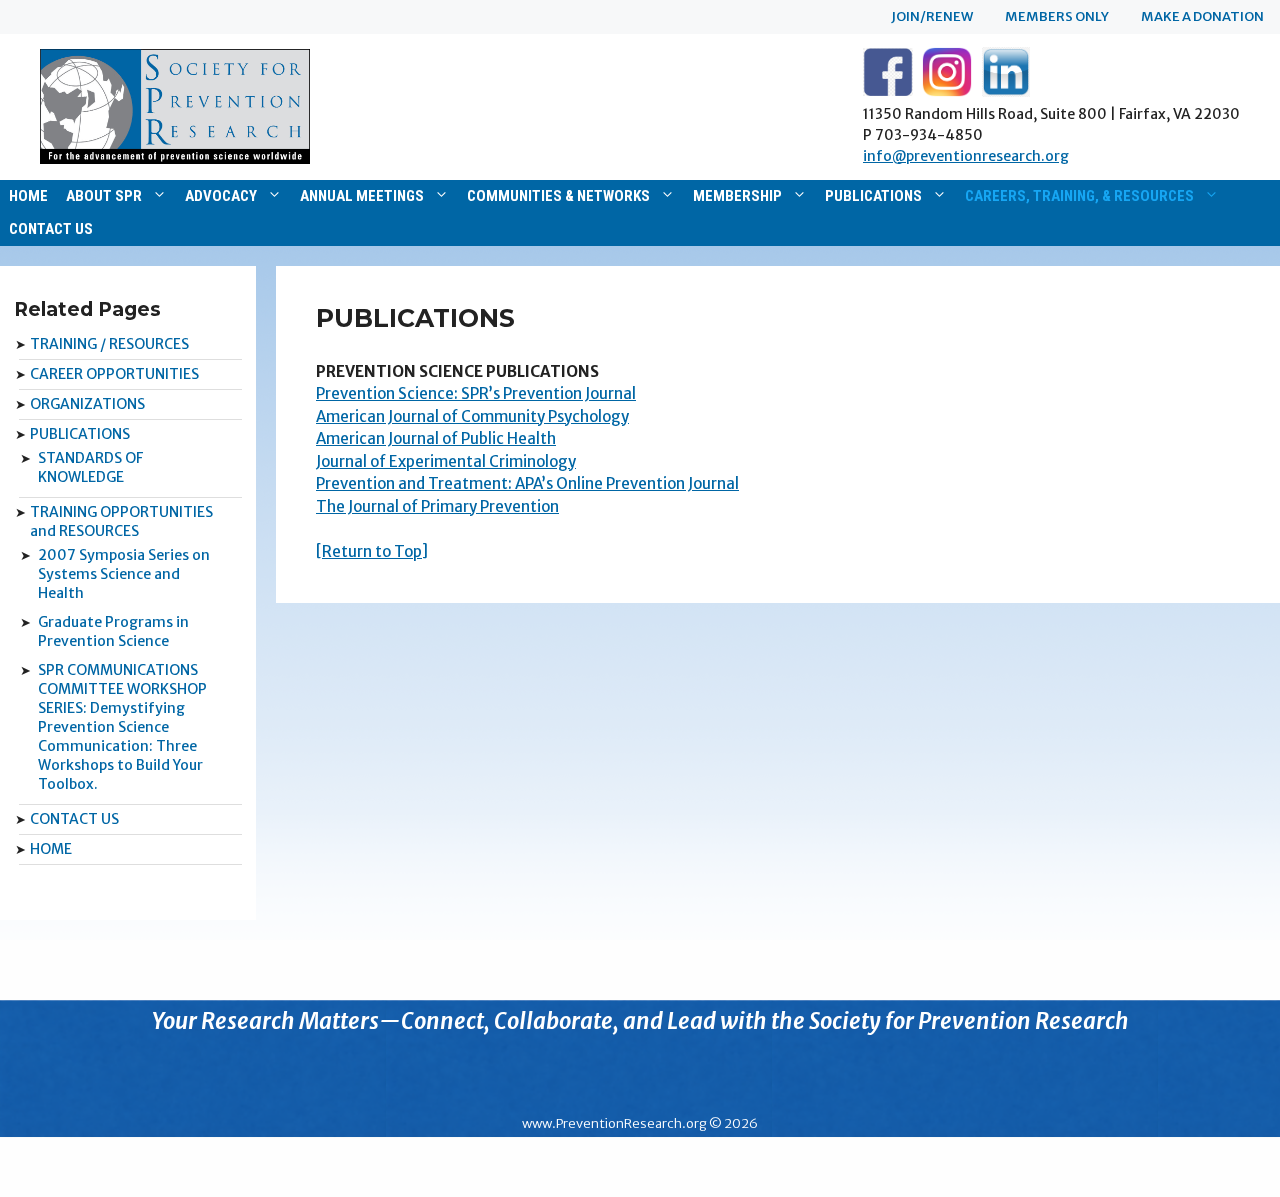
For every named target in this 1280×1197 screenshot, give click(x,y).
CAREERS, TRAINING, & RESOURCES (1079, 196)
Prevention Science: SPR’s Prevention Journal (476, 393)
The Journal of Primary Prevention (437, 506)
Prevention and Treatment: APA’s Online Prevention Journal (527, 483)
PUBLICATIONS (873, 196)
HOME (28, 196)
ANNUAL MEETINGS (362, 196)
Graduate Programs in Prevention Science (113, 631)
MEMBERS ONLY (1057, 16)
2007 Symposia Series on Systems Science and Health (124, 574)
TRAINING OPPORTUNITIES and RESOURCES (121, 521)
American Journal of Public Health (436, 438)
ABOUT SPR (104, 196)
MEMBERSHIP (737, 196)
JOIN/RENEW (932, 16)
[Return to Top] (372, 551)
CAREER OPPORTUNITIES (114, 374)
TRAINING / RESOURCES (109, 344)
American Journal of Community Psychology (472, 416)
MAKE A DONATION (1202, 16)
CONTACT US (51, 229)
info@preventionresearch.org (966, 156)
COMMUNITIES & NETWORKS (558, 196)
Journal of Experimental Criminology (446, 461)
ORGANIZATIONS (87, 404)
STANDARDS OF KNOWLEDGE (90, 467)
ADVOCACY (221, 196)
